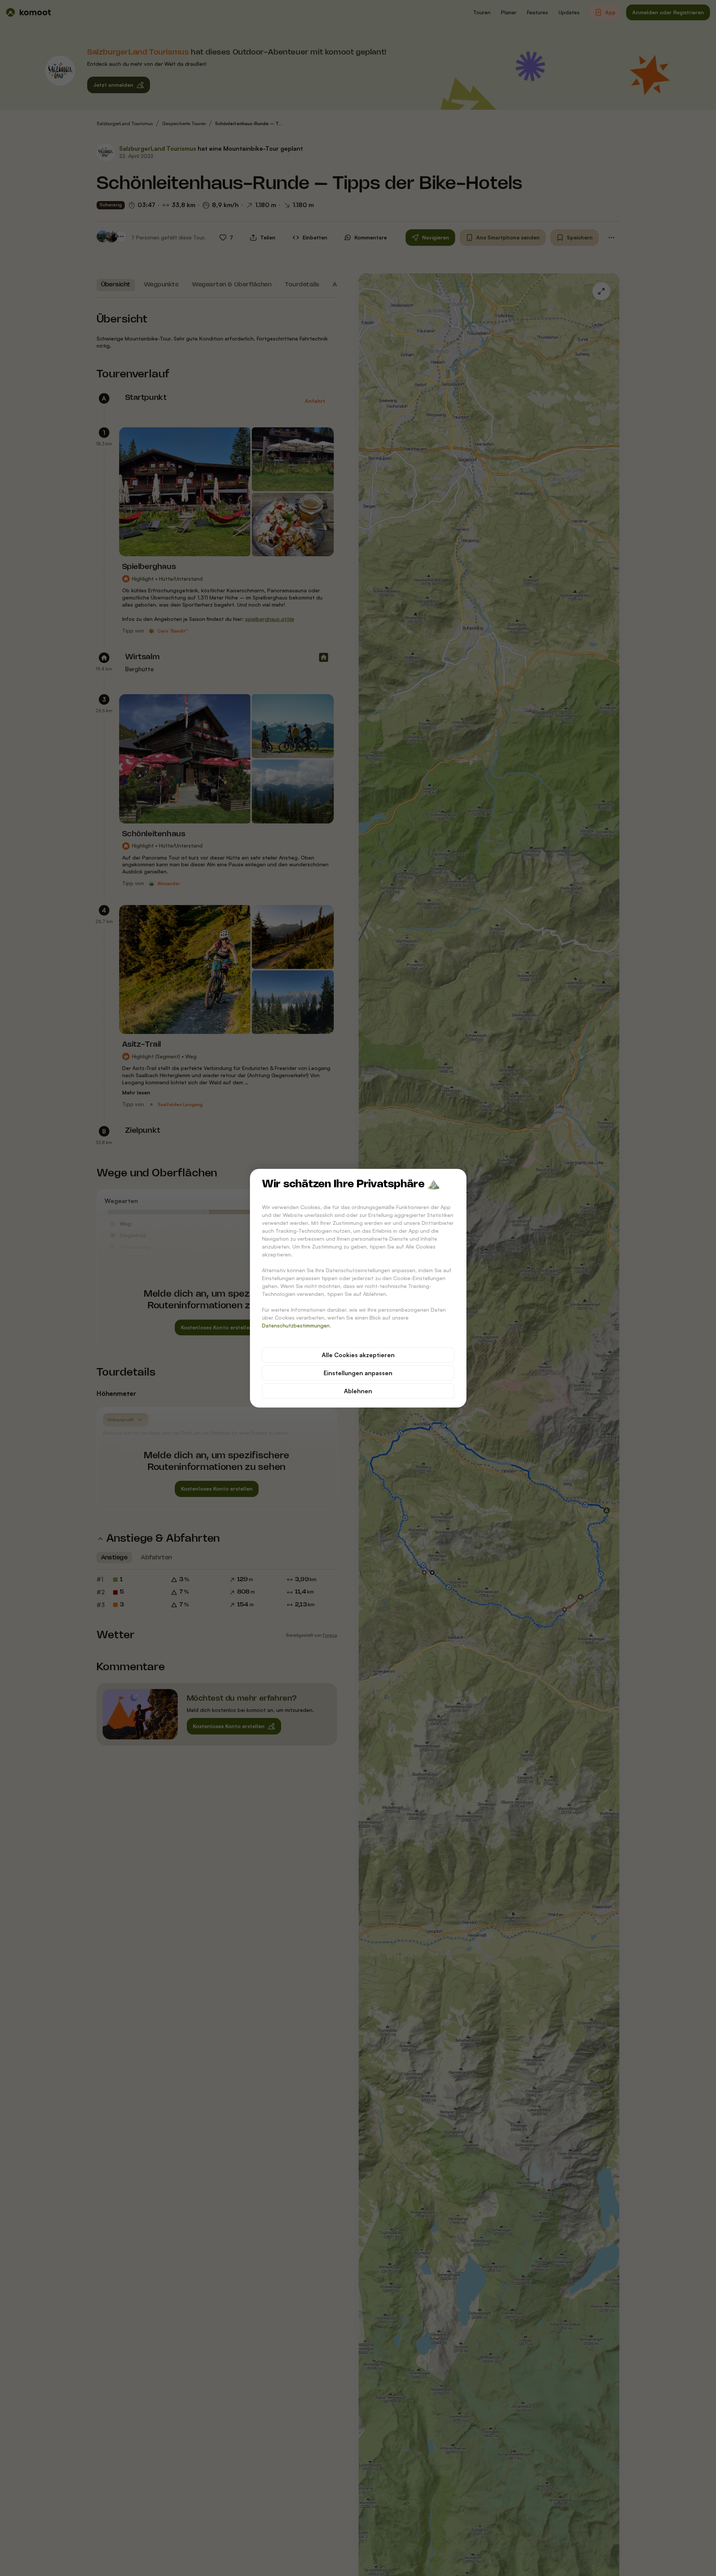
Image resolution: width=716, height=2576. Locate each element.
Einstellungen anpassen (358, 1373)
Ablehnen (358, 1391)
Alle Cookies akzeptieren (358, 1355)
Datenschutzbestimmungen (296, 1325)
